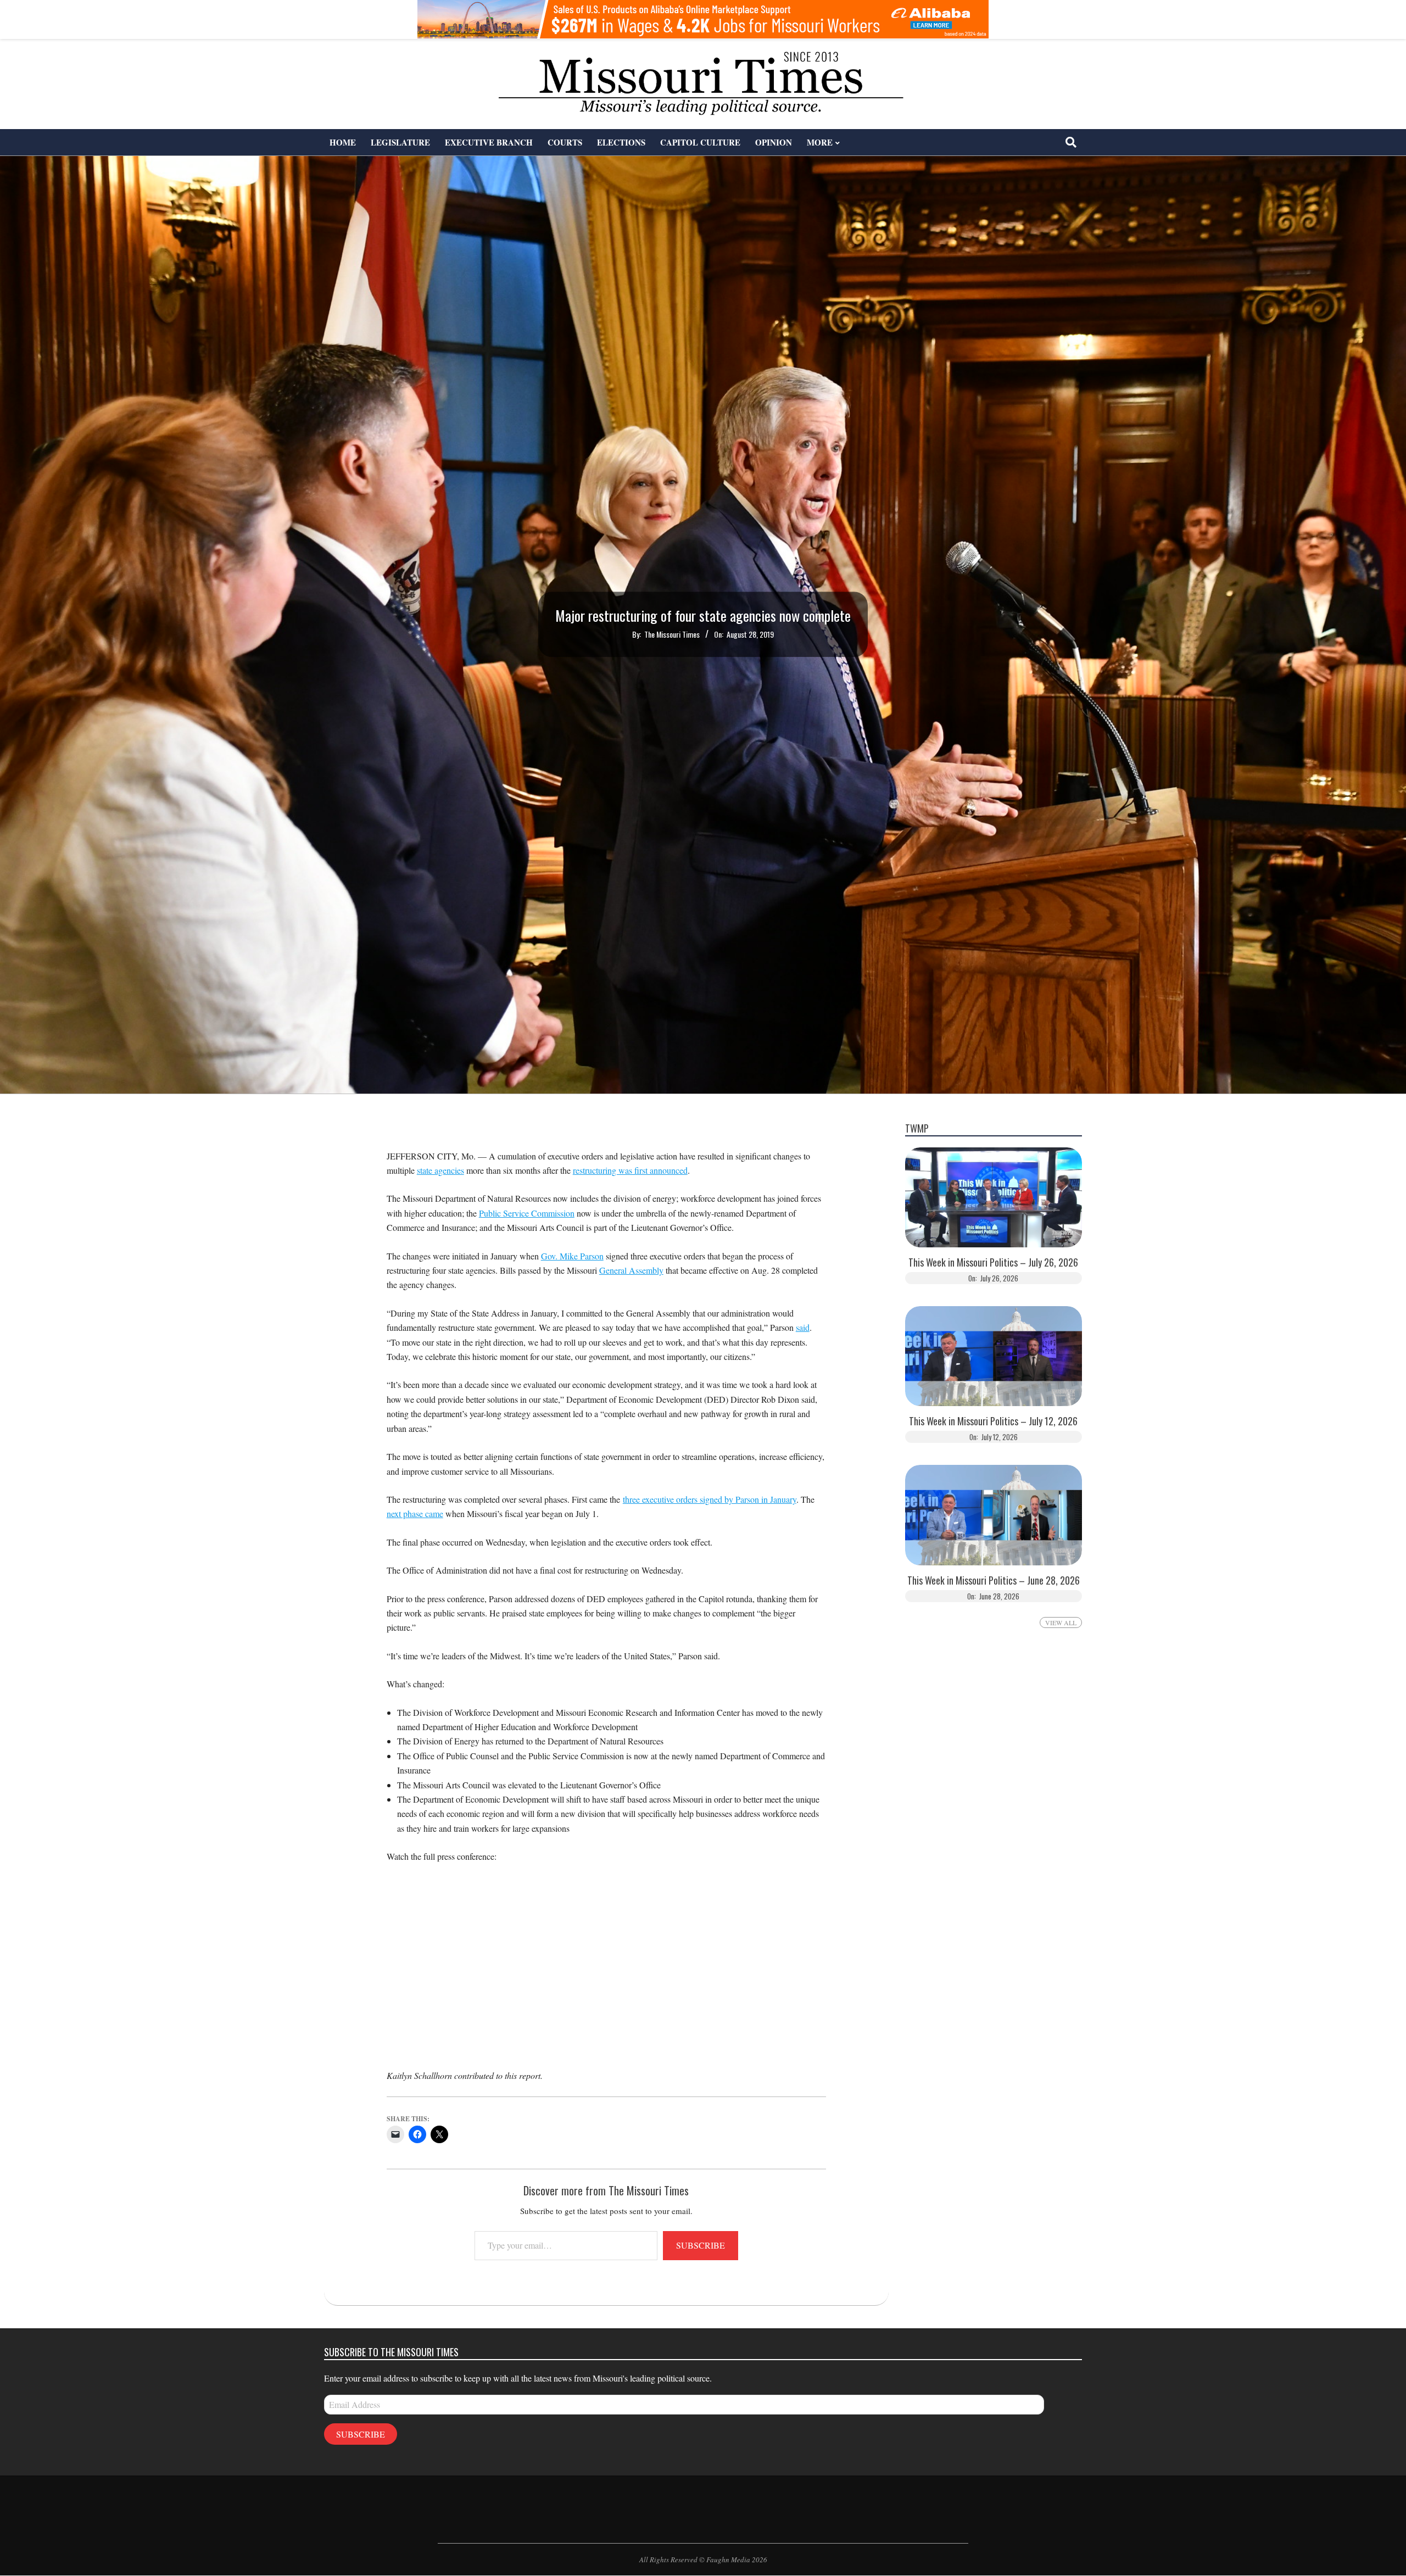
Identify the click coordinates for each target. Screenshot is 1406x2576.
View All (1061, 1622)
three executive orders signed (674, 1499)
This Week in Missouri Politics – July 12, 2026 (993, 1421)
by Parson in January (760, 1499)
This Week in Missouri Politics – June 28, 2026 (994, 1580)
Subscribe (701, 2245)
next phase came (415, 1513)
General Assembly (631, 1270)
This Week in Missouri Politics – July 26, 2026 (993, 1262)
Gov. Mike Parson (572, 1256)
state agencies (440, 1170)
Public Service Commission (527, 1213)
